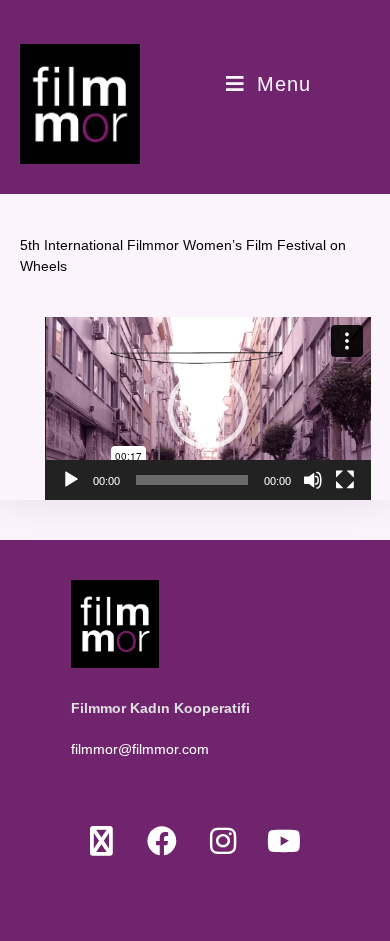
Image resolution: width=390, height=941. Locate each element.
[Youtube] (284, 840)
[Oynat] (71, 480)
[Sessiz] (313, 480)
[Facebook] (162, 840)
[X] (101, 840)
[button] (208, 409)
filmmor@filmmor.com (140, 749)
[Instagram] (223, 840)
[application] (208, 408)
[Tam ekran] (345, 480)
